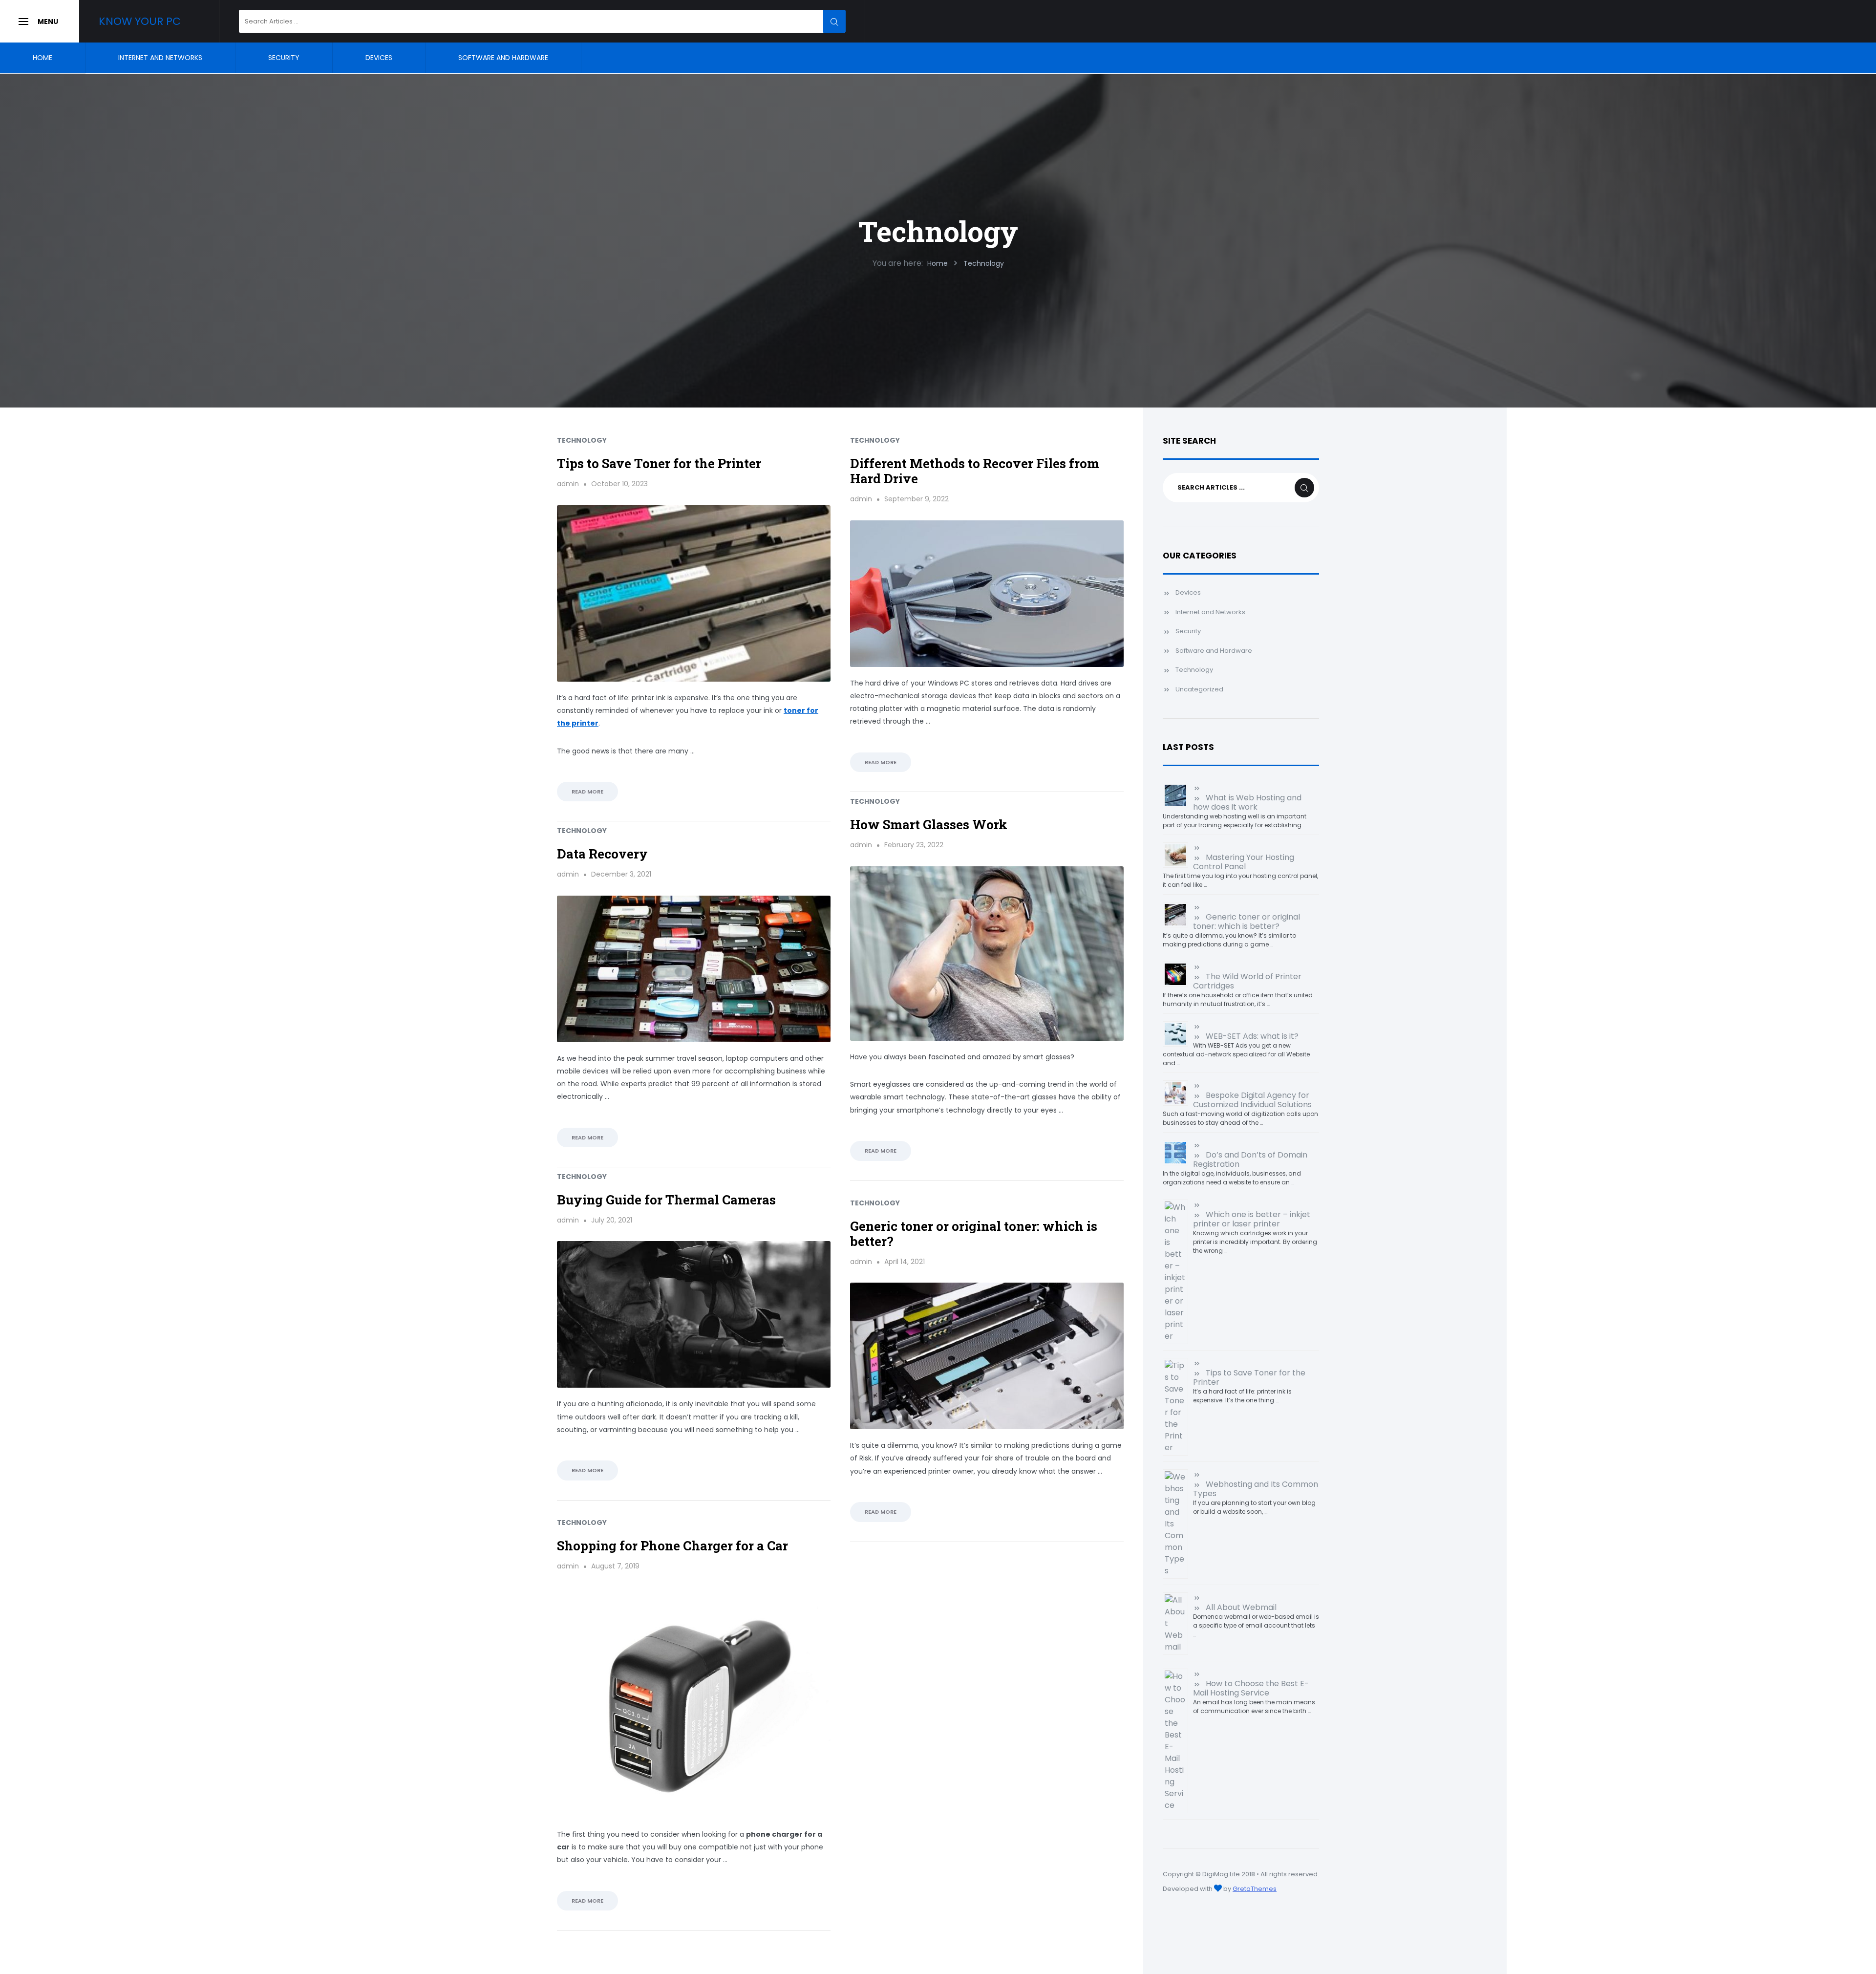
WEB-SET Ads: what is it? (1252, 1036)
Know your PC (140, 21)
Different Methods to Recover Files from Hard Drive (975, 471)
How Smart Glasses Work (929, 824)
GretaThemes (1255, 1889)
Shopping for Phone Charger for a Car (672, 1545)
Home (43, 58)
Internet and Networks (160, 58)
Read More (587, 792)
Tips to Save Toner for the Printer (659, 463)
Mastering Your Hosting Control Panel (1244, 862)
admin (568, 484)
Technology (582, 440)
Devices (379, 58)
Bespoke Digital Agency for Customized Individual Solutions (1252, 1100)
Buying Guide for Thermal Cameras (666, 1200)
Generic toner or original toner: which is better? (974, 1234)
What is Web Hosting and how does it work (1247, 802)
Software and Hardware (503, 58)
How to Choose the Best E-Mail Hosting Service (1251, 1688)
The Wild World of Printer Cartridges (1247, 981)
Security (284, 58)
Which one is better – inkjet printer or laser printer (1252, 1219)
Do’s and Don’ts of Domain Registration (1250, 1159)
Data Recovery (602, 854)
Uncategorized (1199, 689)
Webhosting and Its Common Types (1256, 1489)
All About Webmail (1241, 1607)
